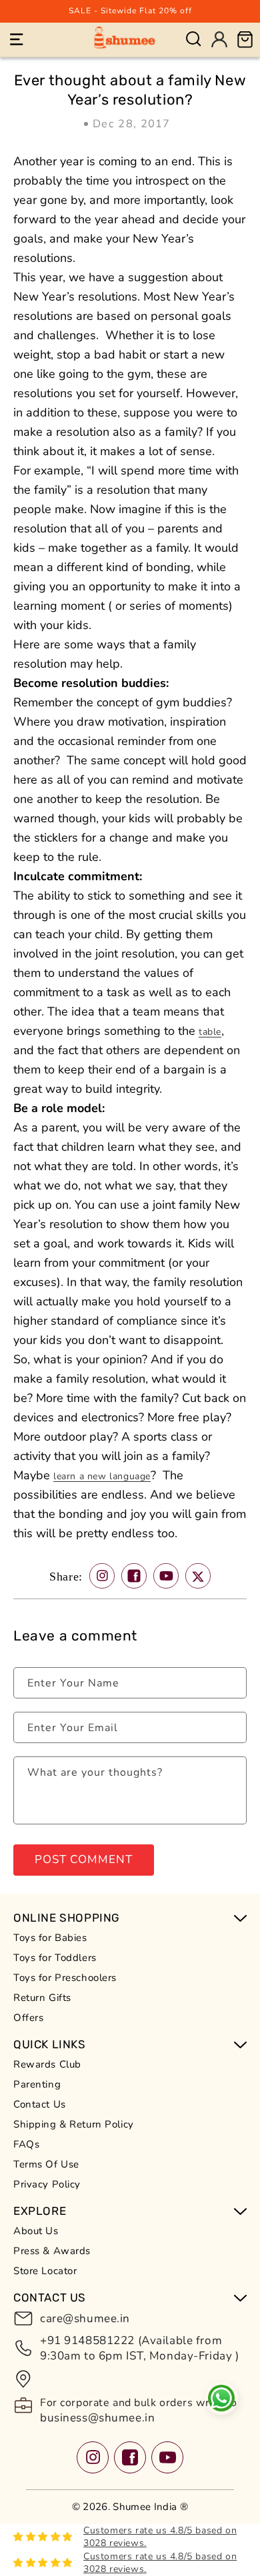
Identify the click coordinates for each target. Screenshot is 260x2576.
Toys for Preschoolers (65, 1978)
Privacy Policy (47, 2184)
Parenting (37, 2084)
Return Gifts (42, 1998)
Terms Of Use (46, 2164)
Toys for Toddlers (55, 1958)
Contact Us (40, 2104)
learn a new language (102, 1476)
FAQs (26, 2144)
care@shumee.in (85, 2318)
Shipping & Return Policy (74, 2124)
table (210, 1032)
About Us (36, 2231)
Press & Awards (52, 2251)
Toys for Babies (50, 1938)
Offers (28, 2018)
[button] (17, 39)
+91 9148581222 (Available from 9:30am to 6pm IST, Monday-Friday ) (139, 2348)
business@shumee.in (97, 2418)
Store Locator (45, 2271)
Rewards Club (47, 2064)
